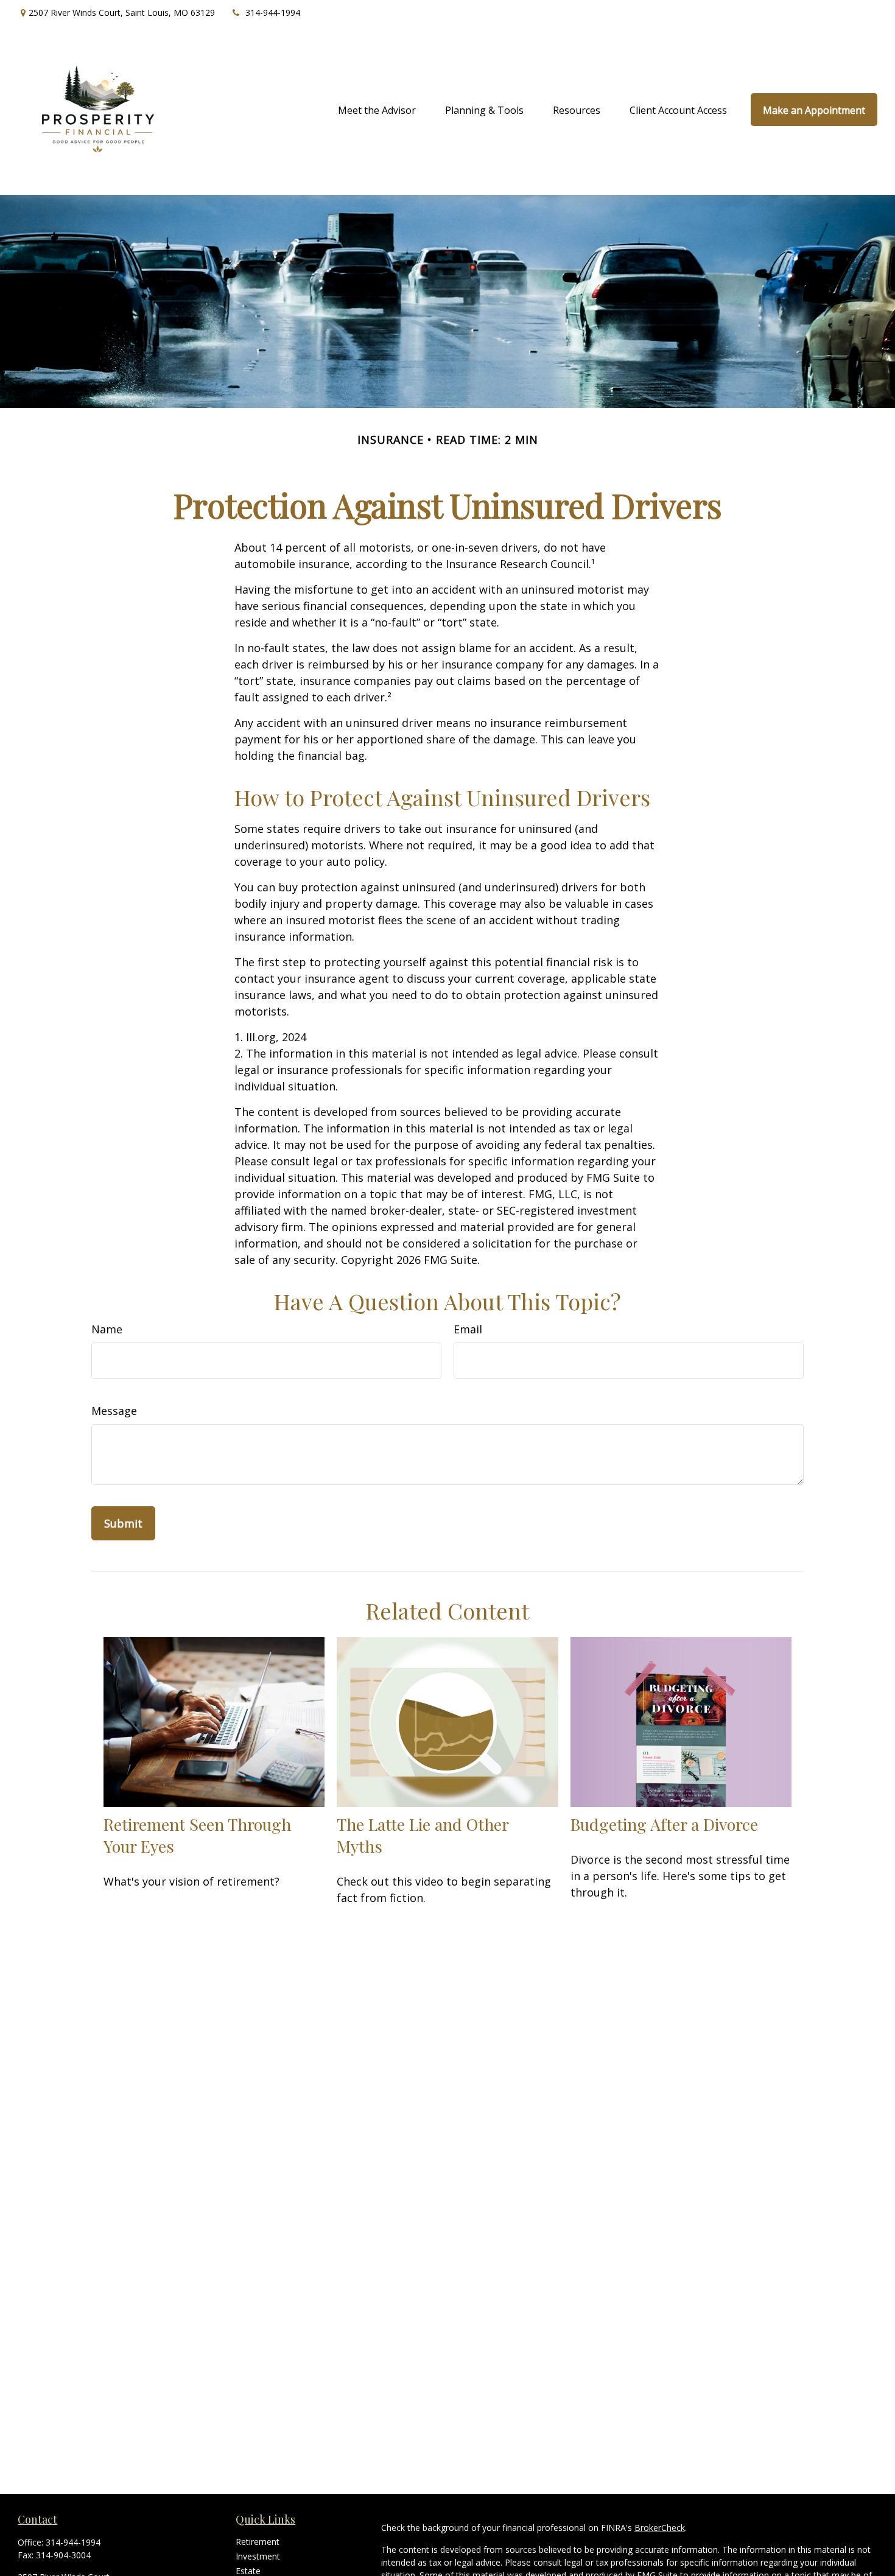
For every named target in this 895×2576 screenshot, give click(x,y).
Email (468, 1329)
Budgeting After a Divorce (664, 1824)
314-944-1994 (273, 12)
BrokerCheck (660, 2528)
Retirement (258, 2542)
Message (114, 1411)
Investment (258, 2556)
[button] (377, 110)
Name (107, 1329)
